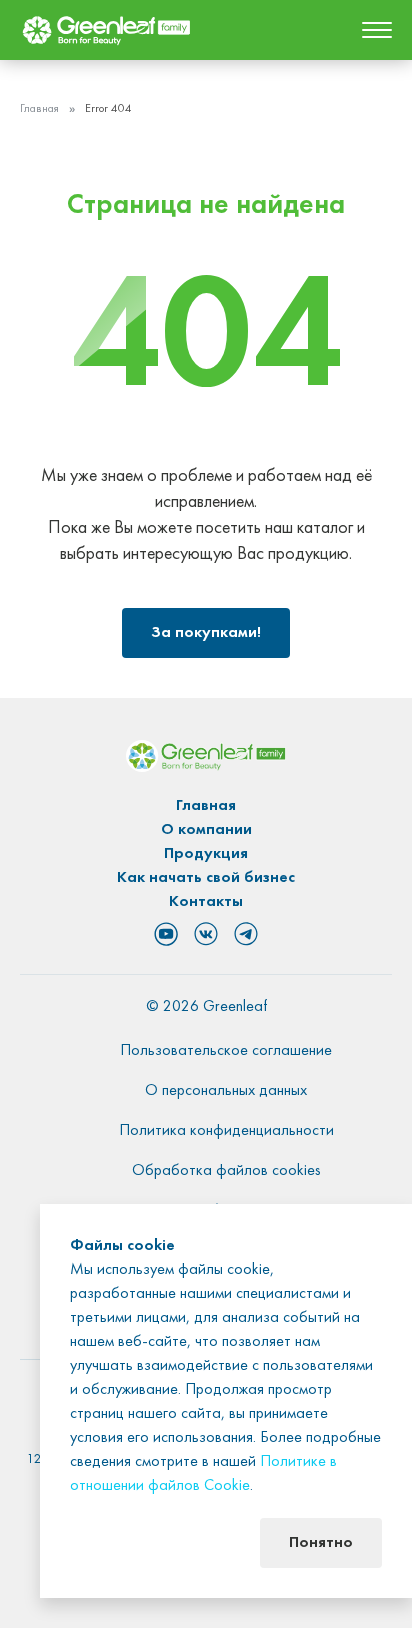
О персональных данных (226, 1091)
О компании (206, 830)
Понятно (321, 1543)
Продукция (206, 854)
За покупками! (206, 633)
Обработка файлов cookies (226, 1171)
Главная (39, 109)
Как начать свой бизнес (206, 878)
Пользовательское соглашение (226, 1051)
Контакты (206, 902)
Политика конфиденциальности (226, 1131)
